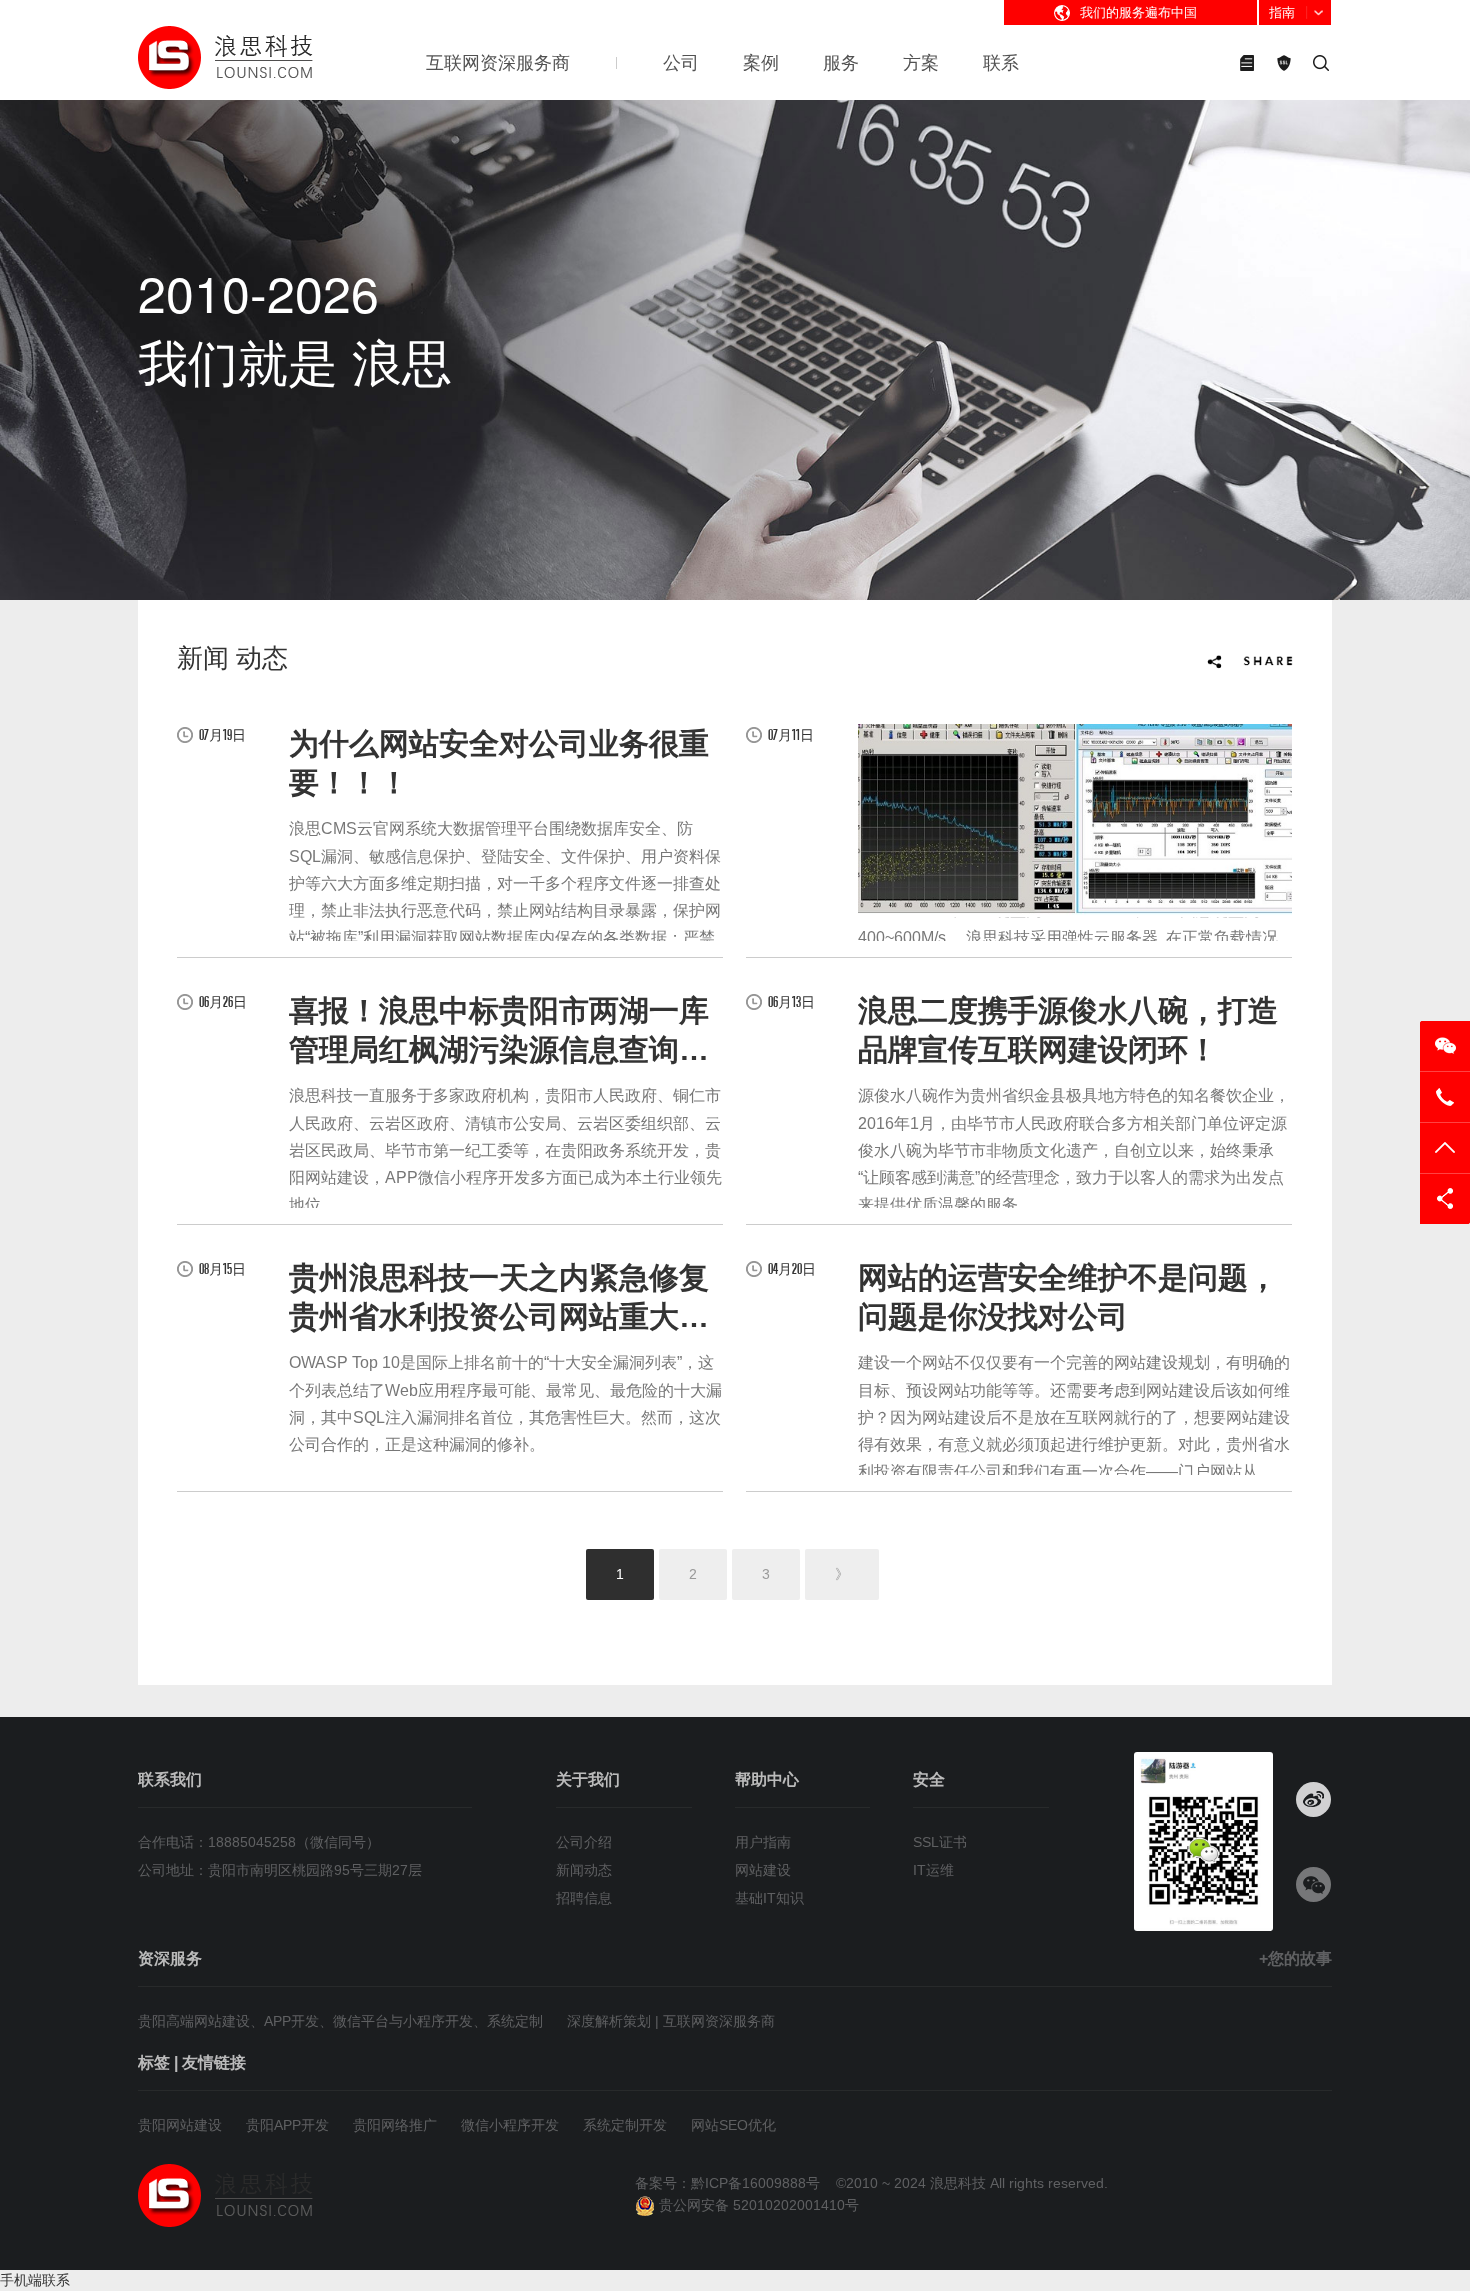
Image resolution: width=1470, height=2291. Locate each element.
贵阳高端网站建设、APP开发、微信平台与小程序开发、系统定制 (340, 2021)
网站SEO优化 (733, 2125)
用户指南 (763, 1842)
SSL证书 (940, 1842)
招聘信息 (584, 1898)
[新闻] (1247, 63)
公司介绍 (584, 1842)
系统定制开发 (625, 2125)
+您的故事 (1295, 1958)
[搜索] (1321, 63)
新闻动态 (584, 1870)
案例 (761, 63)
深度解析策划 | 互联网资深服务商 (671, 2021)
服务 (841, 63)
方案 (921, 63)
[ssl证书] (1284, 63)
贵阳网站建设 (180, 2125)
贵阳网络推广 (395, 2125)
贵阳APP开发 (287, 2125)
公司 (681, 63)
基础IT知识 (769, 1898)
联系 (1001, 63)
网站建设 (763, 1870)
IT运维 (933, 1870)
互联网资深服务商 (498, 63)
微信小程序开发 (510, 2125)
